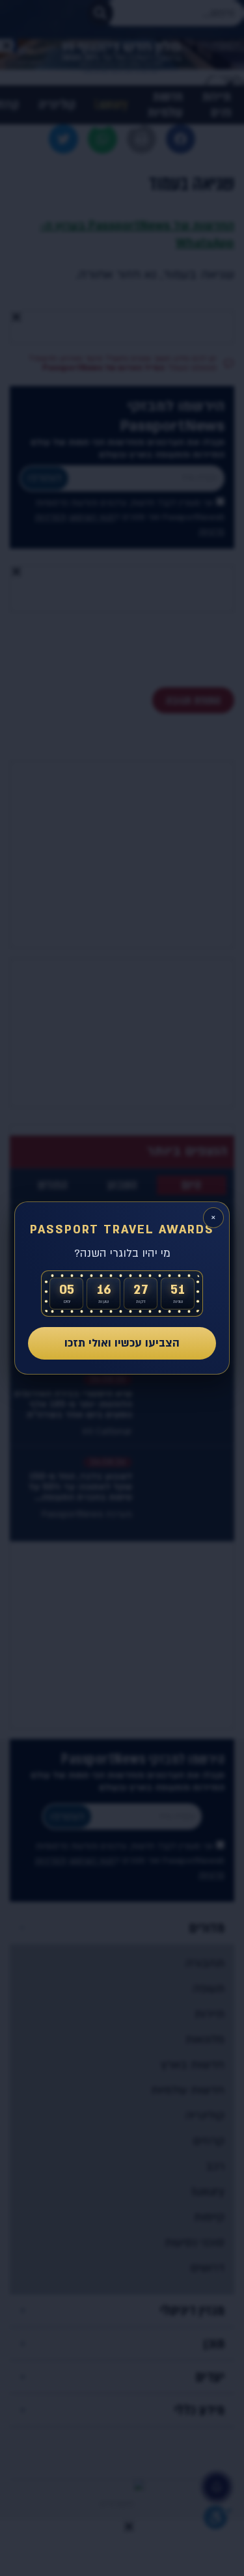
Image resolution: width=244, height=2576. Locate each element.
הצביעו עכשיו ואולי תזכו (122, 1343)
